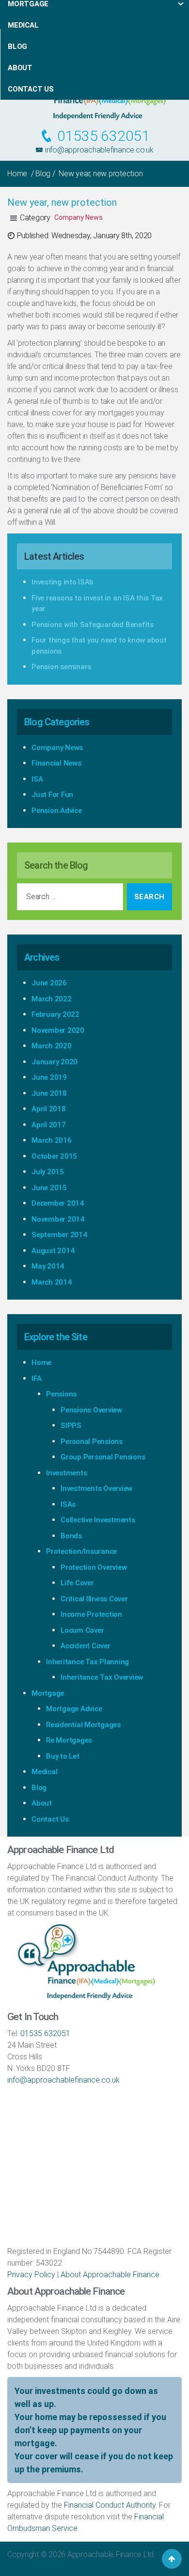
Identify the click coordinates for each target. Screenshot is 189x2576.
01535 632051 (102, 136)
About (42, 1803)
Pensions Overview (91, 1410)
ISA (37, 779)
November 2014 (58, 1219)
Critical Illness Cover (94, 1599)
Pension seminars (61, 667)
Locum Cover (82, 1630)
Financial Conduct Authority (110, 2505)
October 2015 (54, 1156)
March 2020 (52, 1046)
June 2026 (49, 983)
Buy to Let (63, 1756)
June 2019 (49, 1077)
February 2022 (55, 1014)
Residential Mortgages (83, 1725)
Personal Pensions (92, 1441)
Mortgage (48, 1693)
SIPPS (71, 1426)
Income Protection (91, 1614)
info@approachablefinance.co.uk (98, 150)
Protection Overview (94, 1567)
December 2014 (58, 1203)
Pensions (61, 1394)
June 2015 (49, 1188)
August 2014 (53, 1251)
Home (17, 174)
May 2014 (48, 1266)
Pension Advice (57, 811)
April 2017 (49, 1125)
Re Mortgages (69, 1740)
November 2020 (58, 1030)
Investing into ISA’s (62, 582)
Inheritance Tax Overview (102, 1677)
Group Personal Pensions (103, 1457)
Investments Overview (96, 1488)
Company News (79, 217)
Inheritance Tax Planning (87, 1662)
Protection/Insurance (81, 1551)
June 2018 (49, 1093)
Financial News (56, 763)
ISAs (68, 1504)
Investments (66, 1473)
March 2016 (52, 1140)
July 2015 (48, 1172)
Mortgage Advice (74, 1709)
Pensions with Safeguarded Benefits (93, 625)
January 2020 (55, 1062)
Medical (44, 1772)
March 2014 (52, 1282)
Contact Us (50, 1819)
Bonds (71, 1536)
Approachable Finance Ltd (110, 2554)
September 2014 (59, 1235)
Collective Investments (98, 1520)
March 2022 (52, 999)
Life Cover (77, 1583)
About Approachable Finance (110, 2275)
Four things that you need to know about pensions (99, 646)
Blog (43, 174)
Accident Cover (86, 1646)
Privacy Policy (31, 2275)
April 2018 (49, 1109)
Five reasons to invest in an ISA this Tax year (97, 604)
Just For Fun (52, 795)
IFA (36, 1379)
